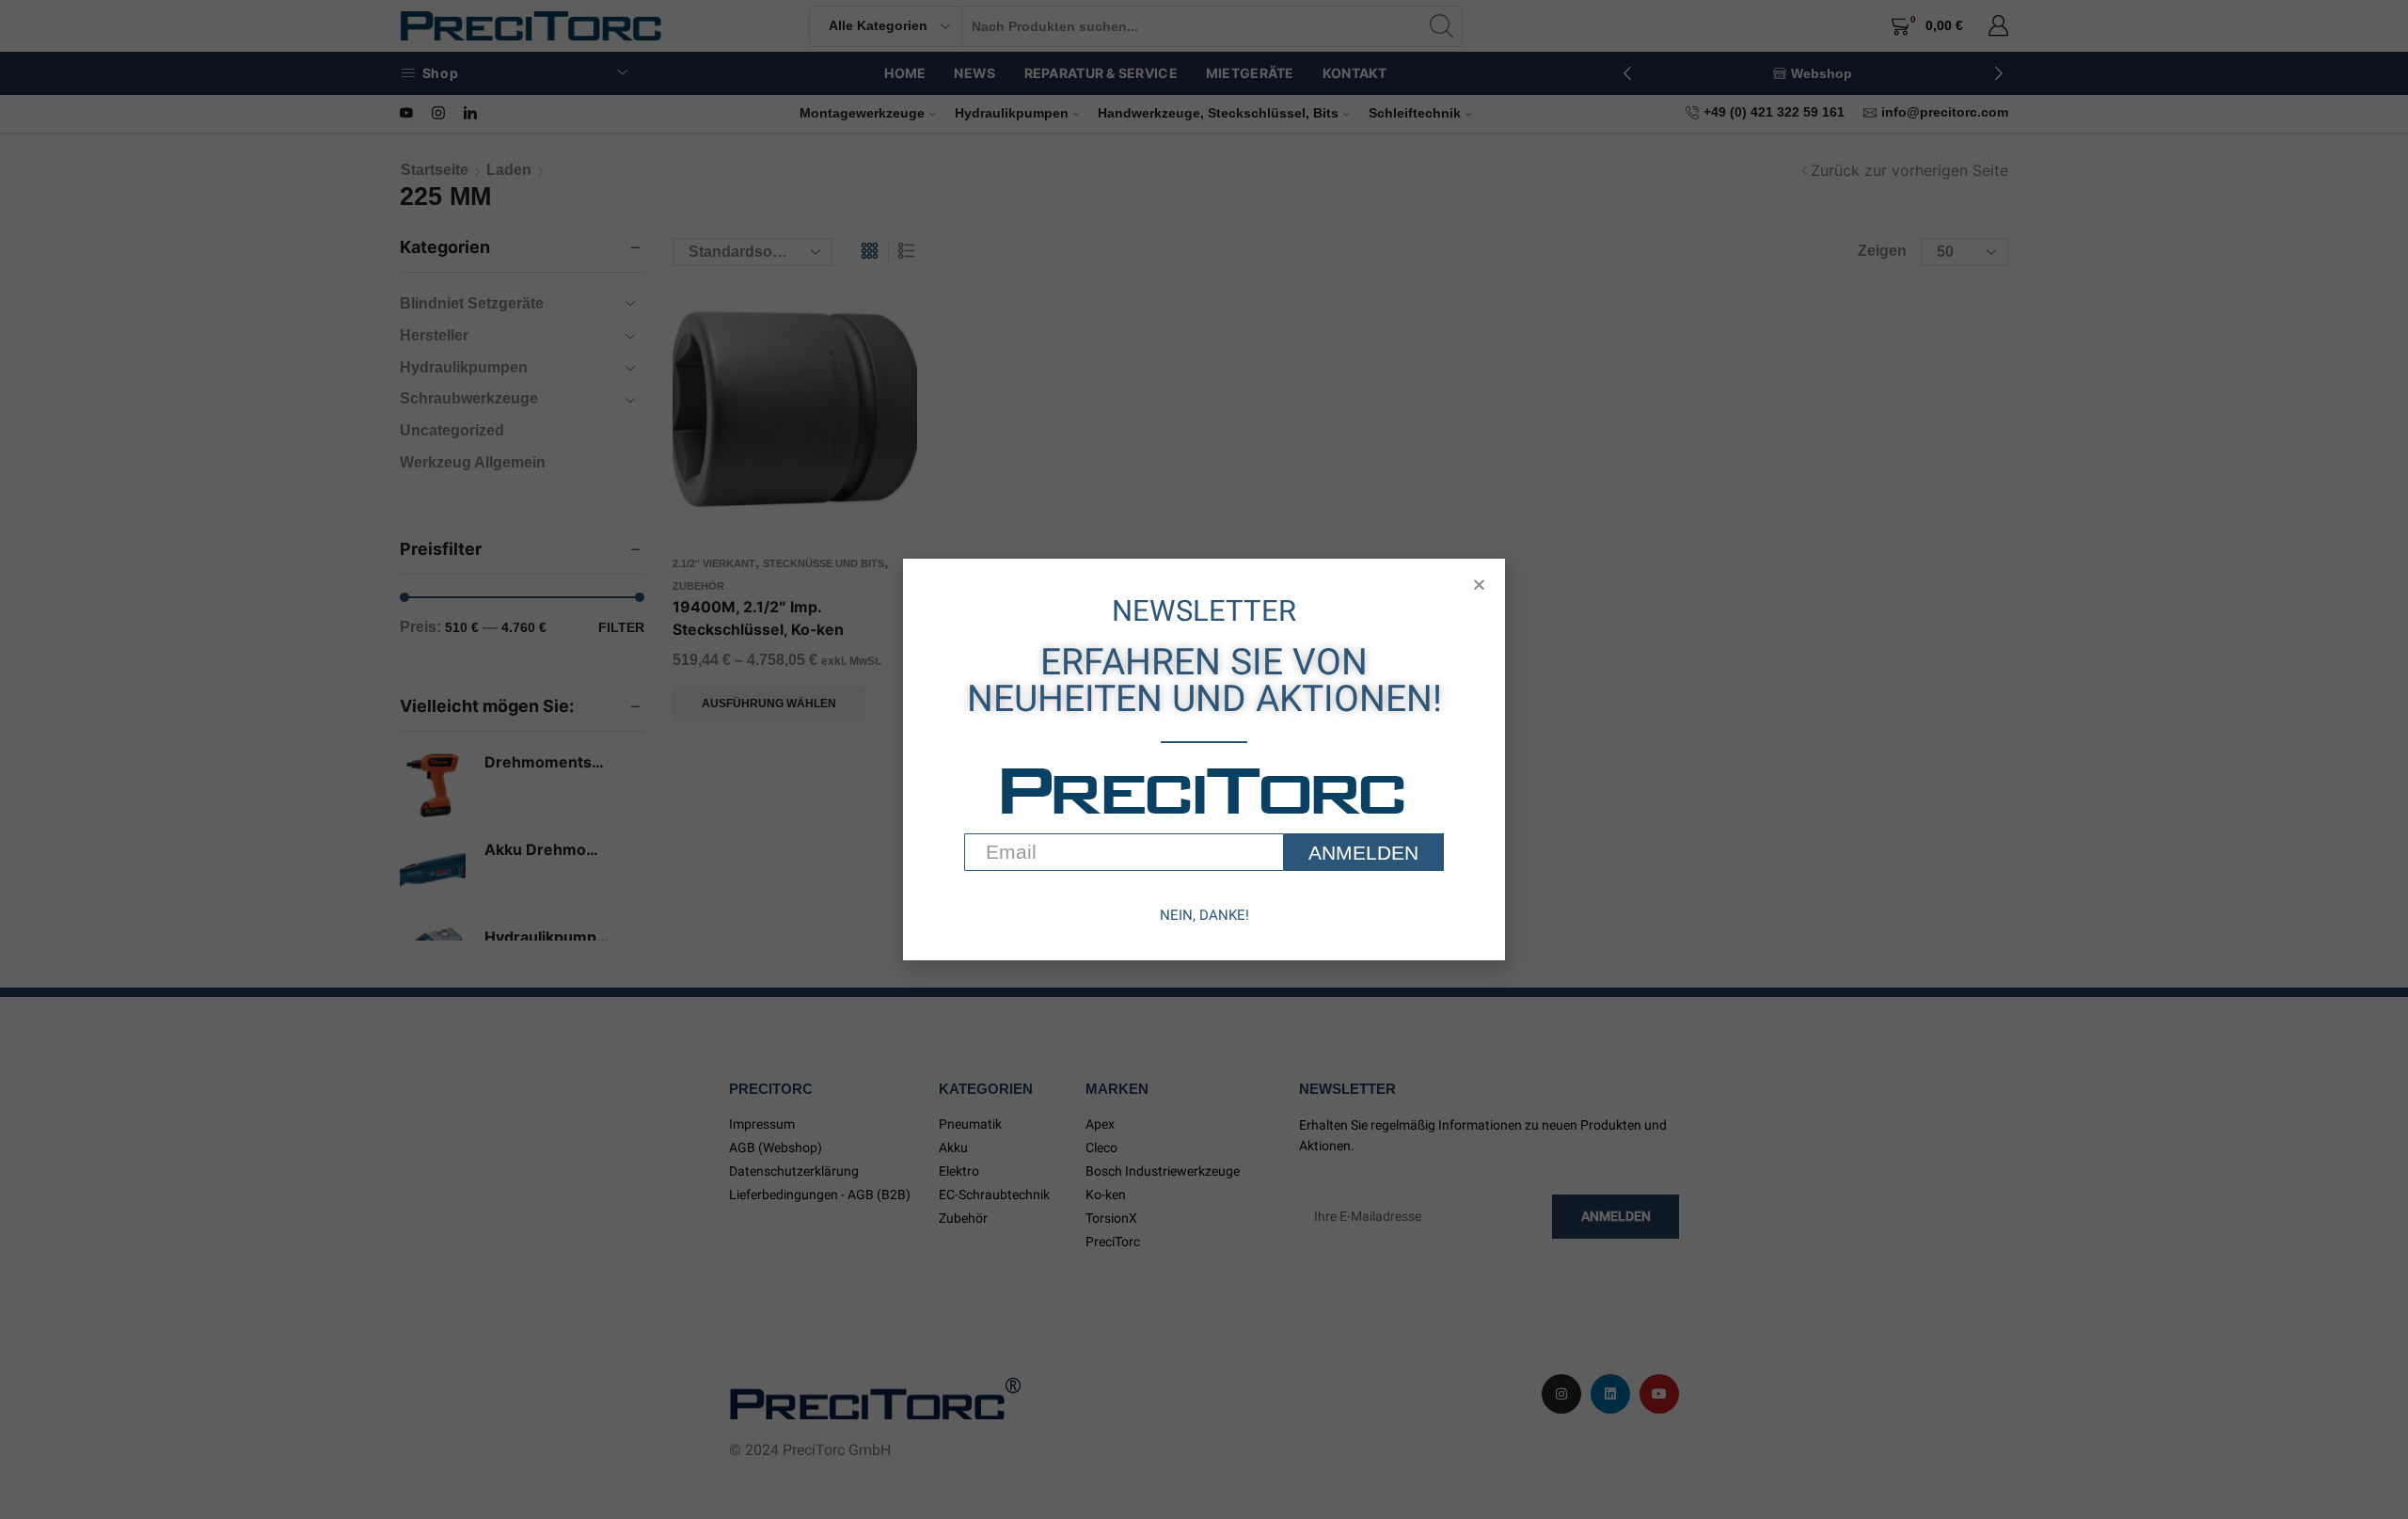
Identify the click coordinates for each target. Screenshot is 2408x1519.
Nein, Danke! (1204, 915)
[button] (1479, 585)
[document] (1204, 759)
